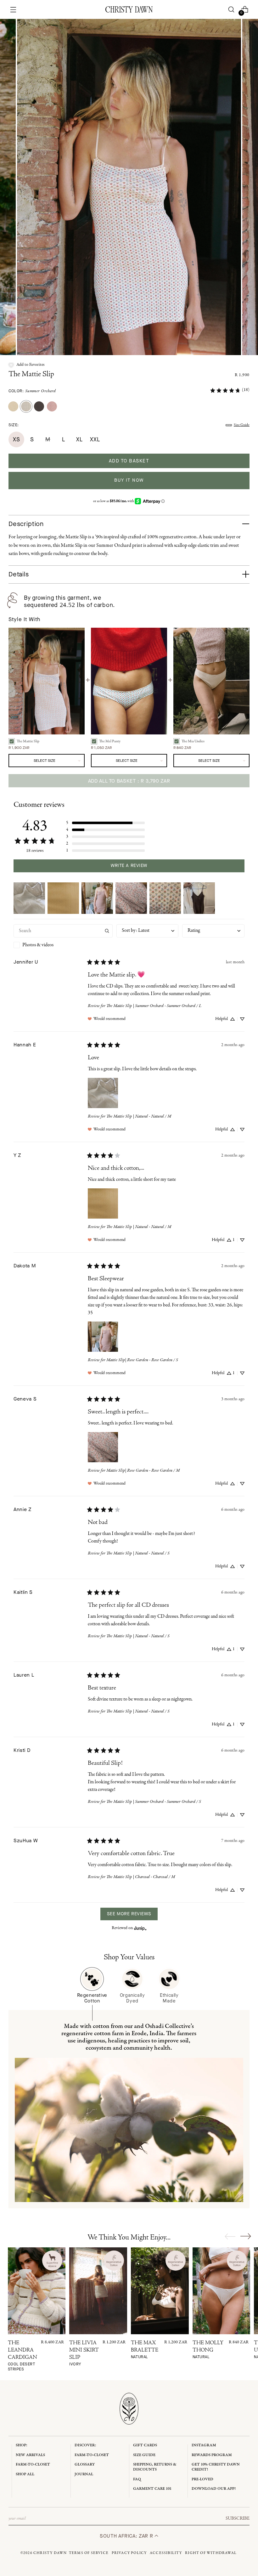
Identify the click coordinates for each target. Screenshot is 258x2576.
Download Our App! (214, 2489)
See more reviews (129, 1914)
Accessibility (166, 2553)
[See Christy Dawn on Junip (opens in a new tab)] (140, 1928)
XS (16, 439)
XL (79, 439)
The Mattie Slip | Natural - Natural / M (139, 1116)
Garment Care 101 (152, 2489)
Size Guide (242, 425)
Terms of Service (89, 2553)
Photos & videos (38, 945)
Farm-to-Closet (33, 2464)
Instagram (204, 2445)
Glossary (85, 2464)
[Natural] (13, 406)
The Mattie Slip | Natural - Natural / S (138, 1553)
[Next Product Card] (246, 2236)
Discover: (85, 2445)
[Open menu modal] (13, 10)
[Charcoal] (39, 406)
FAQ (137, 2479)
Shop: (22, 2445)
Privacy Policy (129, 2553)
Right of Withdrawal (211, 2553)
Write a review (129, 866)
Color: (32, 391)
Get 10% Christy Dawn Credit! (216, 2467)
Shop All (25, 2474)
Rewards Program (212, 2455)
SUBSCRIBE (238, 2518)
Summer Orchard (41, 391)
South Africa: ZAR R (127, 2536)
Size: (14, 425)
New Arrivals (30, 2455)
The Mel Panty (110, 741)
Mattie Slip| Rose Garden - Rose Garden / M (143, 1471)
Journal (84, 2474)
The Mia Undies (193, 741)
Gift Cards (145, 2445)
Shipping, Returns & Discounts (155, 2467)
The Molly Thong (208, 2350)
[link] (230, 390)
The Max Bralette (145, 2350)
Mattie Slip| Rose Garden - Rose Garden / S (142, 1360)
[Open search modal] (231, 10)
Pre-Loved (202, 2479)
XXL (95, 439)
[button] (27, 365)
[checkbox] (63, 945)
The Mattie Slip (31, 375)
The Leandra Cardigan (22, 2356)
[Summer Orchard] (26, 406)
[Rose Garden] (52, 406)
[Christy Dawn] (129, 9)
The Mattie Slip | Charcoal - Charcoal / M (141, 1877)
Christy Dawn (50, 2553)
